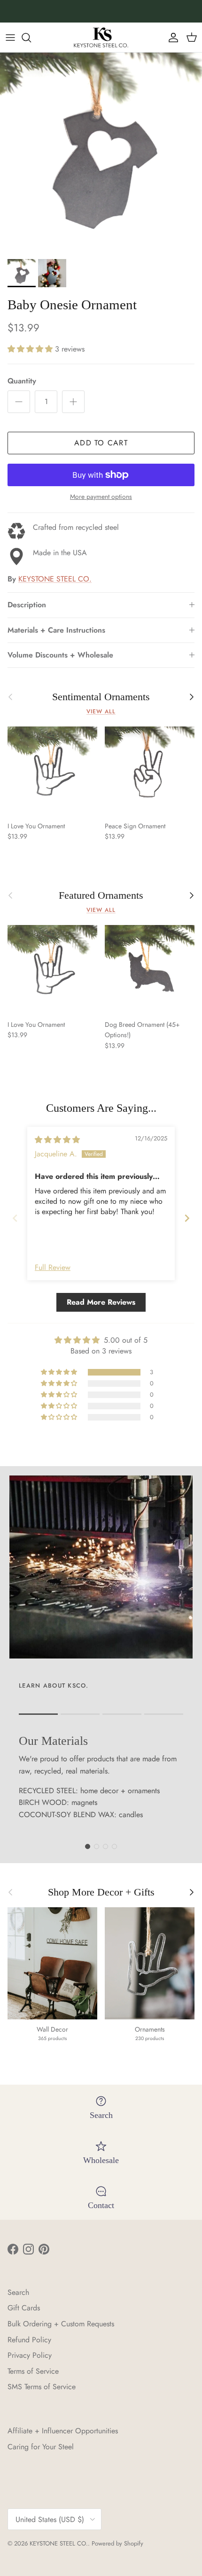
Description (27, 605)
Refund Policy (29, 2340)
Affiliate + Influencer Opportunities (63, 2431)
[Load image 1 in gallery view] (101, 153)
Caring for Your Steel (41, 2447)
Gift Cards (24, 2308)
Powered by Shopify (117, 2543)
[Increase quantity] (73, 402)
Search (18, 2292)
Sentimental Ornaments (101, 697)
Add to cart (101, 443)
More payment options (101, 497)
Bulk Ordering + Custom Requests (61, 2324)
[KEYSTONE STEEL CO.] (101, 37)
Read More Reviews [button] (101, 1302)
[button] (31, 349)
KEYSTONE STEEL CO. (55, 579)
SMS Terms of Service (42, 2387)
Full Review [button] (53, 1268)
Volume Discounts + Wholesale (60, 655)
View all (101, 711)
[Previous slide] (15, 1218)
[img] (57, 1140)
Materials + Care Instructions (56, 630)
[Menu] (10, 38)
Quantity (22, 381)
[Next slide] (187, 1218)
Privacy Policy (30, 2355)
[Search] (31, 38)
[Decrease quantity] (19, 402)
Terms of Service (33, 2371)
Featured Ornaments (101, 895)
